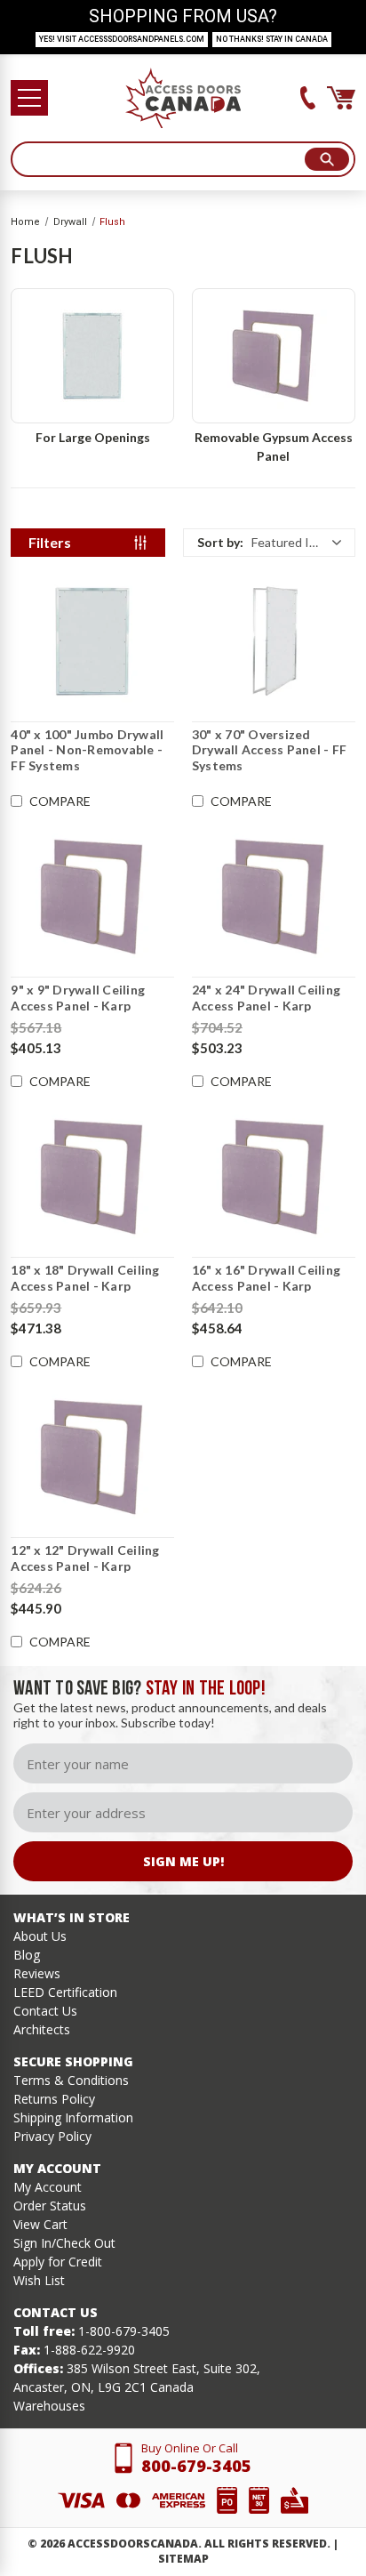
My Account (48, 2187)
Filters (50, 542)
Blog (27, 1955)
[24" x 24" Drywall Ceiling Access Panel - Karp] (274, 897)
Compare (60, 801)
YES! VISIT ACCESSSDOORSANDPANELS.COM (122, 39)
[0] (341, 98)
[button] (269, 543)
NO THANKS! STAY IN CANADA (272, 39)
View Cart (40, 2224)
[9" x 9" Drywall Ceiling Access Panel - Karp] (92, 897)
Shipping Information (73, 2117)
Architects (42, 2029)
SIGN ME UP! (183, 1861)
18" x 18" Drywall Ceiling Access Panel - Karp (85, 1278)
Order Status (50, 2206)
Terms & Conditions (71, 2080)
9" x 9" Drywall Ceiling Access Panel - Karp (78, 998)
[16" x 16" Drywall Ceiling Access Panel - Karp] (274, 1177)
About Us (40, 1936)
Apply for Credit (58, 2262)
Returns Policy (54, 2099)
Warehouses (49, 2406)
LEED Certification (65, 1992)
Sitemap (183, 2559)
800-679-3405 (196, 2466)
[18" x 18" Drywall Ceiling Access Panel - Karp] (92, 1177)
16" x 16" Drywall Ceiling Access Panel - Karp (266, 1278)
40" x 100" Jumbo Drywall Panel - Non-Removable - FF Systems (87, 750)
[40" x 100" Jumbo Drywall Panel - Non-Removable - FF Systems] (92, 641)
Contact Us (45, 2011)
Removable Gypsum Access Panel (274, 447)
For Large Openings (93, 437)
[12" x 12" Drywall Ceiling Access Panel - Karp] (92, 1457)
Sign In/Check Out (64, 2243)
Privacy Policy (52, 2136)
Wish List (39, 2280)
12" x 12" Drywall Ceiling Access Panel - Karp (85, 1558)
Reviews (37, 1973)
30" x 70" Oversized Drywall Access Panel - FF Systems (269, 750)
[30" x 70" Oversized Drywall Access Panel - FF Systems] (274, 641)
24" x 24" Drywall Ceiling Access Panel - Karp (266, 998)
